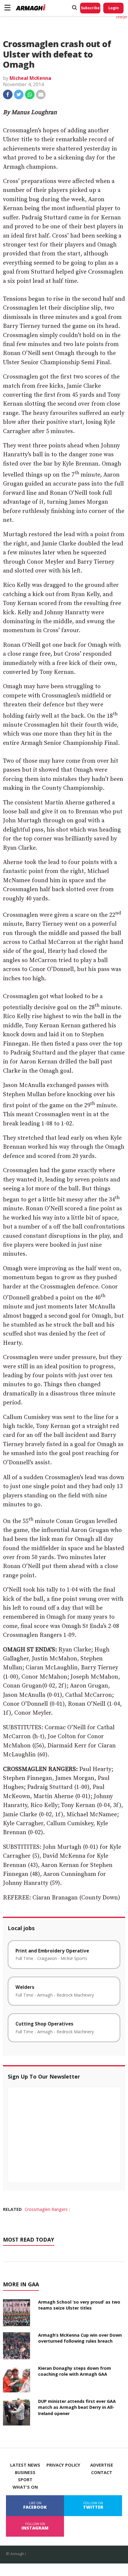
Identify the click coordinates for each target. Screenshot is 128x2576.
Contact (102, 2473)
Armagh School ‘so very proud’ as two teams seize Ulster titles (79, 2305)
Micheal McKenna (30, 78)
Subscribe (90, 8)
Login (114, 8)
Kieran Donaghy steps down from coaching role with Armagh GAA (75, 2371)
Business (25, 2473)
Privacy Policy (63, 2465)
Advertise (102, 2465)
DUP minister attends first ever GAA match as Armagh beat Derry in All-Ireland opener (77, 2407)
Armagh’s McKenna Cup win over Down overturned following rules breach (80, 2338)
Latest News (25, 2465)
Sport (25, 2480)
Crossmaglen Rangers (46, 2209)
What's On (25, 2487)
